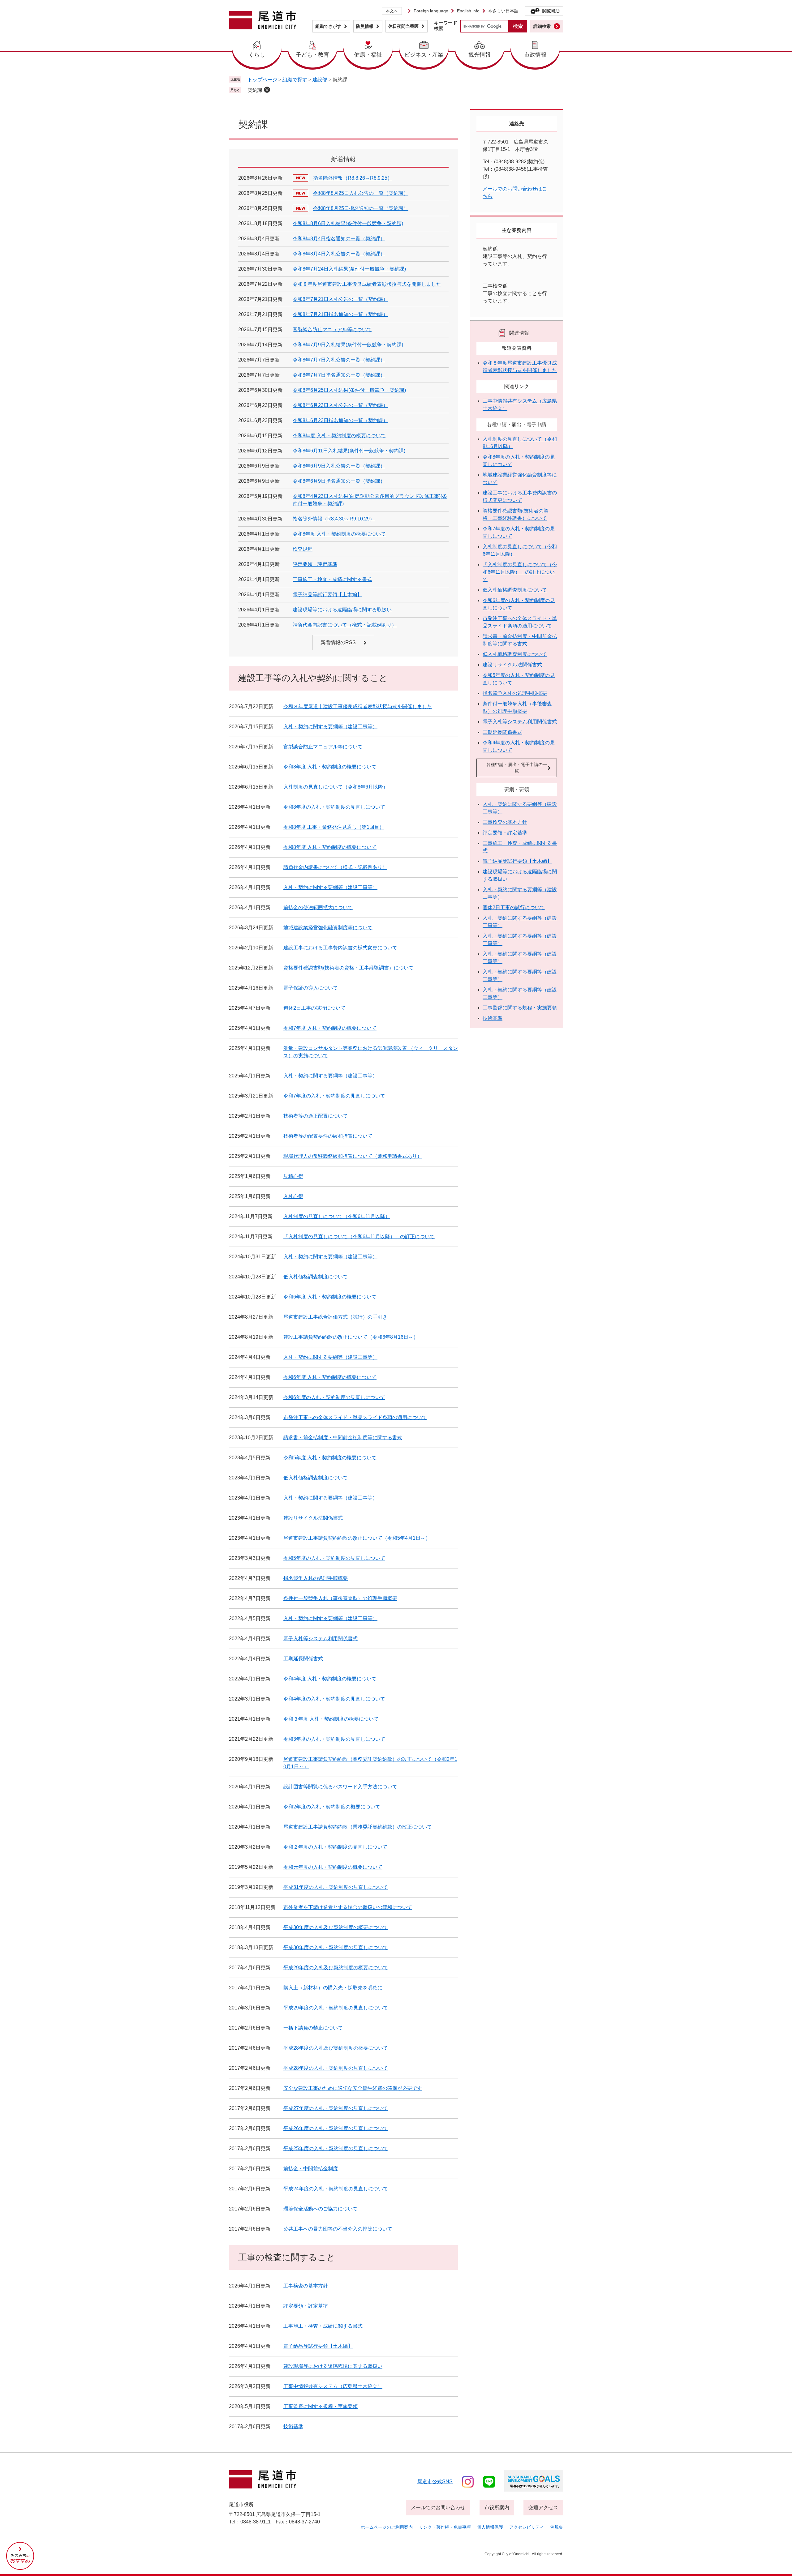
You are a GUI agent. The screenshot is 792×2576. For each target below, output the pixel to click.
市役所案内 (497, 2508)
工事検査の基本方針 (306, 2286)
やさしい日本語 (503, 11)
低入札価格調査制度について (316, 1277)
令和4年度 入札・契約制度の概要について (330, 1679)
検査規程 (303, 549)
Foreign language (431, 11)
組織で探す (295, 80)
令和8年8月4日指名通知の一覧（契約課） (339, 239)
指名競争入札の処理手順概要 (316, 1578)
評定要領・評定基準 (315, 564)
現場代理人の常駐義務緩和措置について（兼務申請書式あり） (353, 1156)
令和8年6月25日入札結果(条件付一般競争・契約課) (349, 390)
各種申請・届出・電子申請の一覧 (517, 768)
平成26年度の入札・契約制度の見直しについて (336, 2128)
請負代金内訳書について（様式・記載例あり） (345, 625)
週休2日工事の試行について (314, 1008)
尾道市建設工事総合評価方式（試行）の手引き (335, 1317)
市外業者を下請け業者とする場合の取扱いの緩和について (348, 1907)
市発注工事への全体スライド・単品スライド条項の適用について (355, 1417)
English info (468, 11)
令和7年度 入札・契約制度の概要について (330, 1028)
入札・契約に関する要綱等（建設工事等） (330, 727)
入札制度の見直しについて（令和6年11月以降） (337, 1216)
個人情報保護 (490, 2527)
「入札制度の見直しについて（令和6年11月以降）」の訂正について (359, 1237)
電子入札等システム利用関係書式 (321, 1639)
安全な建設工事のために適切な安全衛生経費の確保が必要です (353, 2088)
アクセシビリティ (527, 2527)
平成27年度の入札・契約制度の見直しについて (336, 2108)
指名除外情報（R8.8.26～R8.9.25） (353, 178)
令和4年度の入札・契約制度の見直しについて (334, 1699)
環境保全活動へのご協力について (321, 2209)
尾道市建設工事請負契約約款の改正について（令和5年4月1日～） (357, 1538)
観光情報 (480, 55)
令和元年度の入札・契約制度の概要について (333, 1867)
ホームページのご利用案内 (387, 2527)
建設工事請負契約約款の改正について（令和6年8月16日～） (351, 1337)
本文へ (392, 11)
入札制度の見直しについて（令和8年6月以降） (336, 787)
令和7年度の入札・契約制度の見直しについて (334, 1096)
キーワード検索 (446, 26)
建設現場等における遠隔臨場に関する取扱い (342, 610)
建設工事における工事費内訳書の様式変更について (340, 948)
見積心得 (293, 1176)
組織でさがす (328, 26)
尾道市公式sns (435, 2482)
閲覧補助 (551, 11)
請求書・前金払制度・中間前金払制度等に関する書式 (343, 1438)
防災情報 (365, 26)
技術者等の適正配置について (316, 1116)
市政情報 (535, 55)
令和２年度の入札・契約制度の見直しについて (335, 1847)
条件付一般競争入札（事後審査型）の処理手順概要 (340, 1598)
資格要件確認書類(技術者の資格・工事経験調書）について (349, 968)
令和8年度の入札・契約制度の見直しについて (334, 807)
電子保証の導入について (311, 988)
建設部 (320, 80)
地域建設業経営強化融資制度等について (328, 928)
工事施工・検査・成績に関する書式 (332, 579)
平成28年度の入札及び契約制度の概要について (336, 2048)
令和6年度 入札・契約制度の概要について (330, 1297)
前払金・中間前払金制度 (311, 2169)
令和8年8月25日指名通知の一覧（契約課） (361, 208)
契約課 (255, 90)
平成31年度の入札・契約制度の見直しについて (336, 1887)
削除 (267, 90)
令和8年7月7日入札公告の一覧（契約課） (339, 360)
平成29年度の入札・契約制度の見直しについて (336, 2008)
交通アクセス (543, 2508)
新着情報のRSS (338, 642)
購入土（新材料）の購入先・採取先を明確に (333, 1988)
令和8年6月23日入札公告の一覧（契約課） (340, 405)
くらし (257, 55)
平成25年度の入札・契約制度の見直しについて (336, 2148)
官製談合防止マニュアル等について (332, 329)
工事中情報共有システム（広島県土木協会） (333, 2386)
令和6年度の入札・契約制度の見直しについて (334, 1397)
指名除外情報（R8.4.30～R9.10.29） (334, 519)
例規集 (557, 2527)
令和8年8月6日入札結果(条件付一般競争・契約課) (348, 223)
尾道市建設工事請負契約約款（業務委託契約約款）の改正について (358, 1827)
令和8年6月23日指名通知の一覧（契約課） (340, 420)
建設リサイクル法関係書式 (313, 1518)
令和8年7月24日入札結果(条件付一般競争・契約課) (349, 269)
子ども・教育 (312, 55)
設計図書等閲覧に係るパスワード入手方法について (340, 1787)
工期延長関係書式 (303, 1659)
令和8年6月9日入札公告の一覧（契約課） (339, 466)
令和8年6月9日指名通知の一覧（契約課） (339, 481)
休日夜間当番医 (403, 26)
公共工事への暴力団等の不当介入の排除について (338, 2229)
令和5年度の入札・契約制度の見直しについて (334, 1558)
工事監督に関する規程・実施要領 (321, 2406)
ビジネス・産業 (424, 55)
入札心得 (293, 1196)
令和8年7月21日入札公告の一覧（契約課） (340, 299)
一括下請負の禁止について (313, 2028)
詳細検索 (542, 26)
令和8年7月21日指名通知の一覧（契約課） (340, 314)
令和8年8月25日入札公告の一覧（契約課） (361, 193)
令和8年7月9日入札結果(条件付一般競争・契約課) (348, 345)
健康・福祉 (368, 55)
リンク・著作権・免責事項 (445, 2527)
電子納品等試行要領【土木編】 (327, 595)
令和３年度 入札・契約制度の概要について (331, 1719)
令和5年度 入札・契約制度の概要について (330, 1458)
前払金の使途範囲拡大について (318, 907)
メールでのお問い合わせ (438, 2508)
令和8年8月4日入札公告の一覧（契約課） (339, 254)
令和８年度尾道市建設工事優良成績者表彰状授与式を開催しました (367, 284)
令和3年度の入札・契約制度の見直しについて (334, 1739)
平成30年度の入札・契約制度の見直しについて (336, 1947)
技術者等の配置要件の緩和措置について (328, 1136)
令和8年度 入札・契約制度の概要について (339, 436)
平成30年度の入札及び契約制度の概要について (336, 1927)
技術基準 (293, 2426)
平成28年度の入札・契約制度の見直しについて (336, 2068)
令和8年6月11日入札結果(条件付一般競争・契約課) (349, 451)
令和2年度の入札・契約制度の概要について (332, 1807)
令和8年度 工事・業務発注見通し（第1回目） (334, 827)
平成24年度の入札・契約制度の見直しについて (336, 2189)
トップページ (262, 80)
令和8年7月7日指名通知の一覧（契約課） (339, 375)
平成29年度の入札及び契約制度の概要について (336, 1968)
